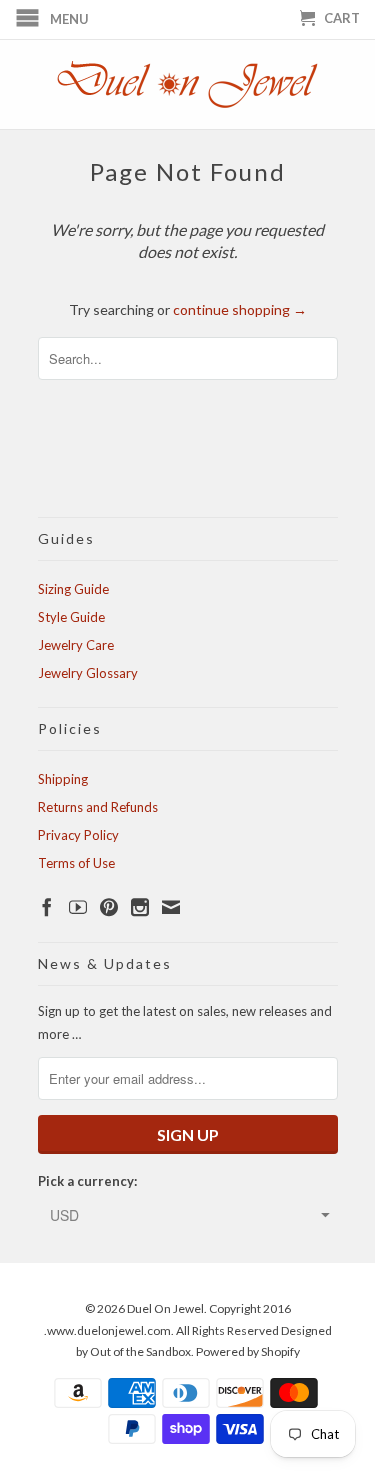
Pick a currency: (87, 1181)
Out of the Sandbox (140, 1351)
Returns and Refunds (98, 807)
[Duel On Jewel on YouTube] (78, 907)
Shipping (63, 779)
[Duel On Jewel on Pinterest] (109, 907)
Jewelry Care (76, 645)
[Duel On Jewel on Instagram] (140, 907)
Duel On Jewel (165, 1308)
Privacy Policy (78, 835)
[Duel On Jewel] (188, 84)
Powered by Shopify (248, 1351)
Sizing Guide (73, 589)
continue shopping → (240, 309)
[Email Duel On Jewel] (171, 907)
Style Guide (71, 617)
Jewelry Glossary (88, 673)
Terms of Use (76, 863)
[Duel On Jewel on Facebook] (47, 907)
